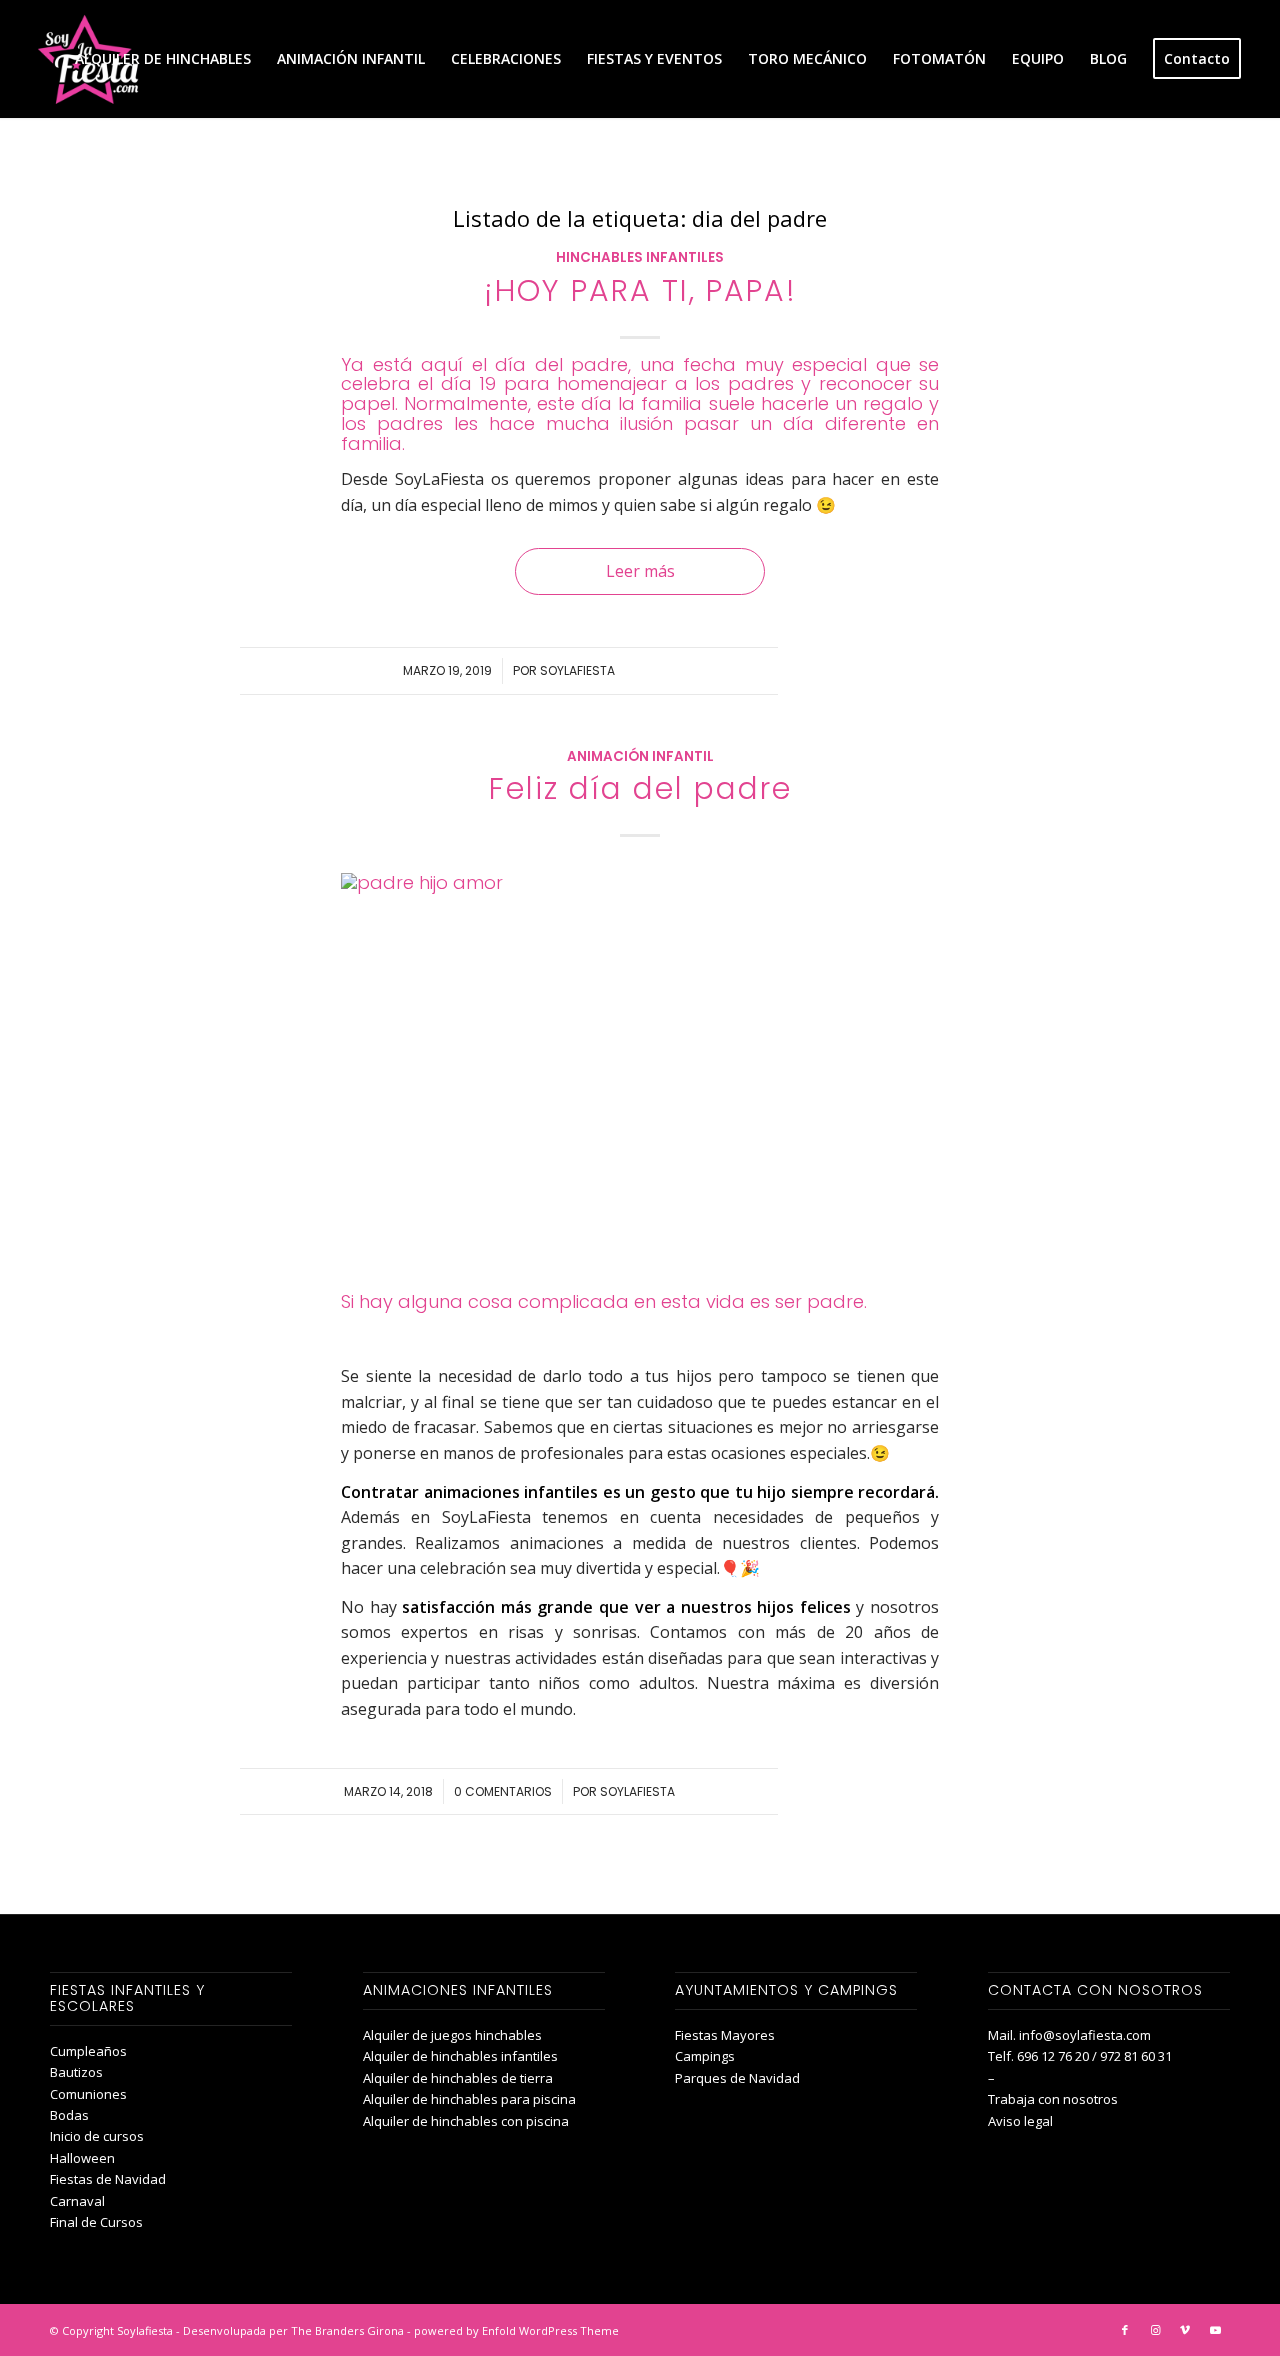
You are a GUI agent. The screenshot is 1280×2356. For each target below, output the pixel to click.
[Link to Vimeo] (1185, 2330)
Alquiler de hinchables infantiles (460, 2056)
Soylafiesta (577, 670)
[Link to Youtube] (1215, 2330)
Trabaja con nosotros (1053, 2099)
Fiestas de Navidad (108, 2179)
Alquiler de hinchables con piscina (466, 2121)
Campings (705, 2056)
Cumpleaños (88, 2051)
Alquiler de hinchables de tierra (458, 2078)
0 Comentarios (503, 1791)
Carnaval (77, 2201)
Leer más (640, 571)
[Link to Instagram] (1155, 2330)
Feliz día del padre (640, 788)
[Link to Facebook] (1125, 2330)
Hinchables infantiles (640, 257)
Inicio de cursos (97, 2136)
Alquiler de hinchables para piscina (469, 2099)
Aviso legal (1020, 2121)
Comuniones (88, 2094)
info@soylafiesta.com (1085, 2035)
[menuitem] (163, 59)
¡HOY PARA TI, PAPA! (640, 290)
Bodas (69, 2115)
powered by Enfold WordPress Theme (516, 2330)
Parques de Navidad (737, 2078)
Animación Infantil (640, 756)
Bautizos (76, 2072)
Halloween (82, 2158)
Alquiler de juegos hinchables (452, 2035)
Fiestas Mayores (725, 2035)
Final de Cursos (96, 2222)
